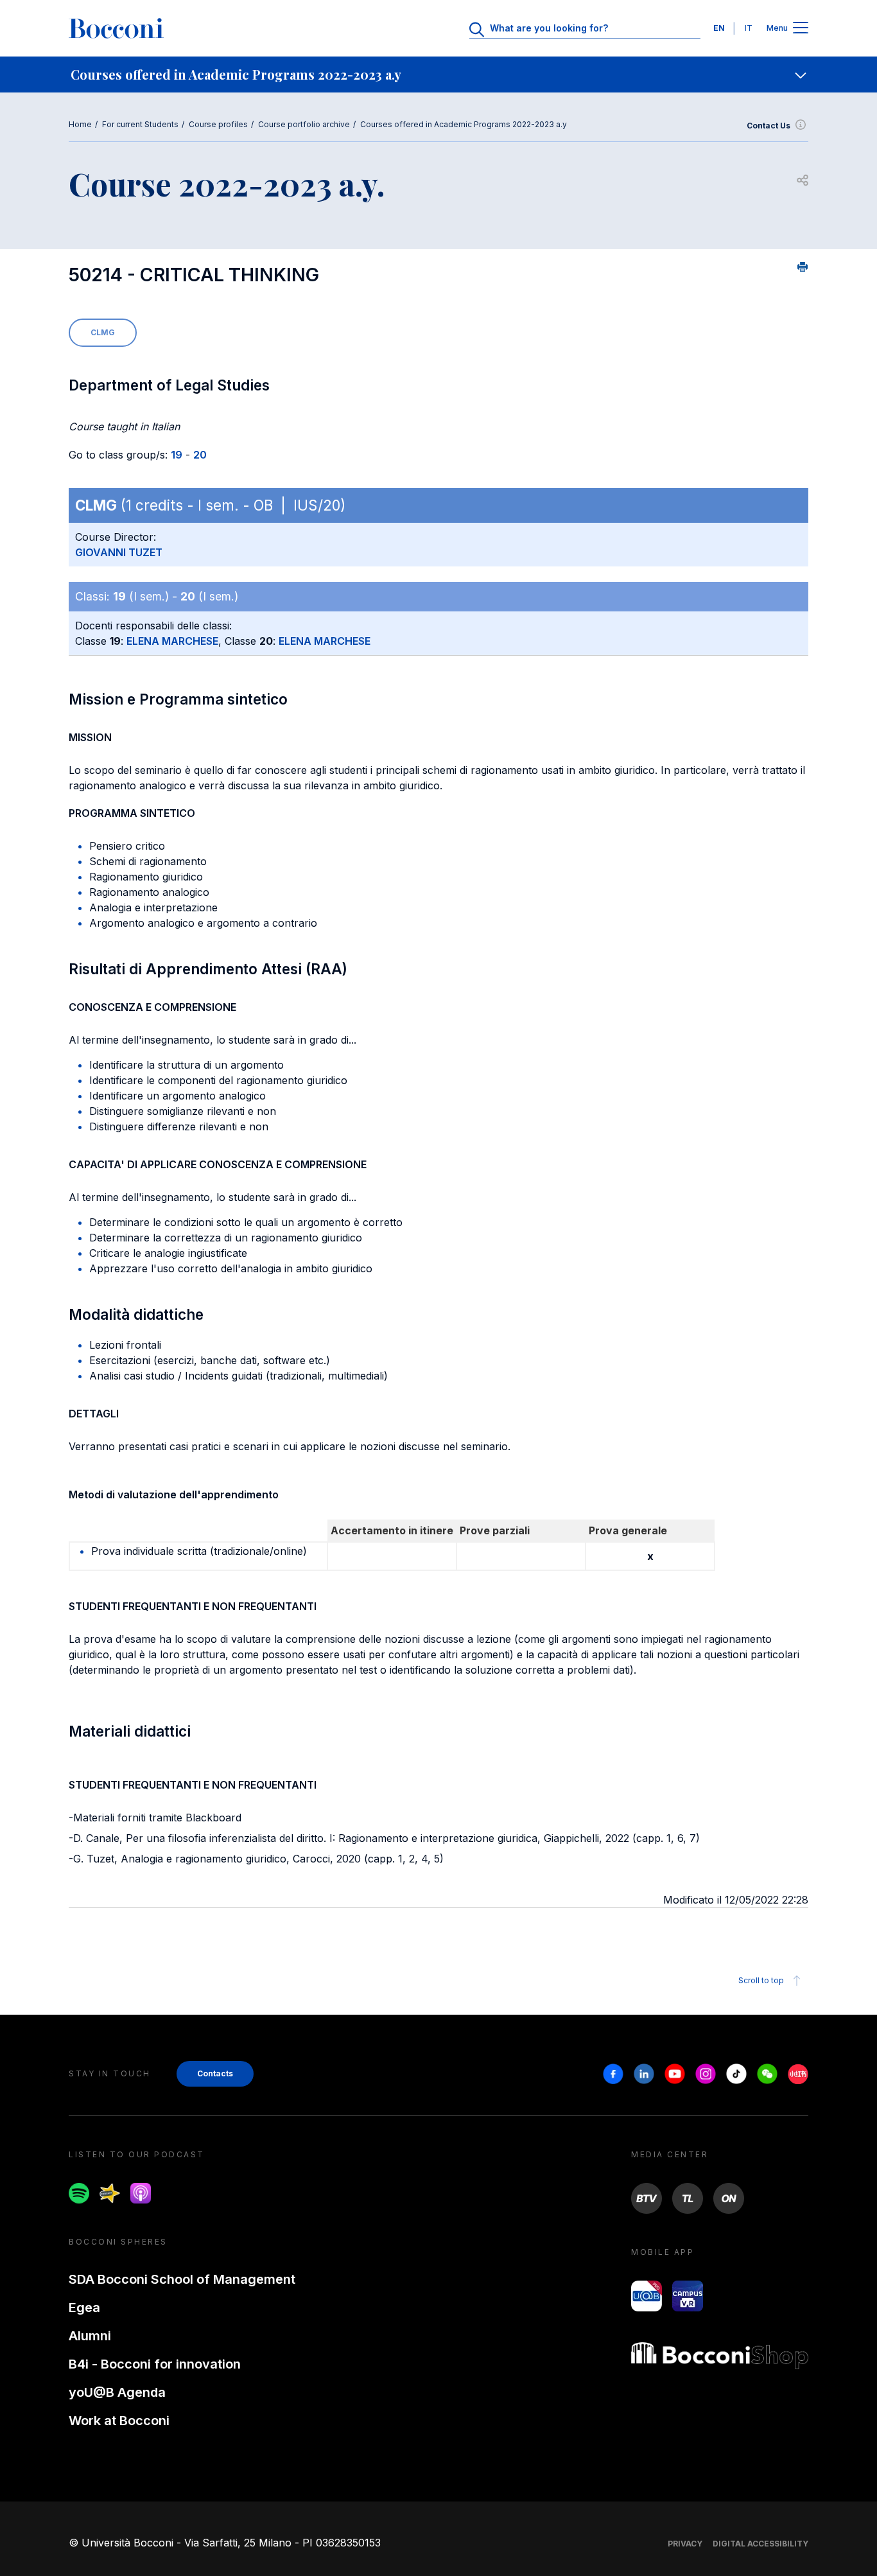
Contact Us (768, 126)
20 (200, 455)
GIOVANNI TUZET (119, 552)
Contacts (215, 2073)
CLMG (103, 332)
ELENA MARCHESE (172, 641)
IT (749, 28)
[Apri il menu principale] (801, 29)
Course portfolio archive (304, 124)
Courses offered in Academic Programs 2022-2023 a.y (464, 124)
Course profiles (218, 124)
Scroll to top (761, 1980)
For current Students (140, 124)
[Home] (116, 28)
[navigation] (438, 74)
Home (80, 124)
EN (719, 28)
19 (177, 455)
